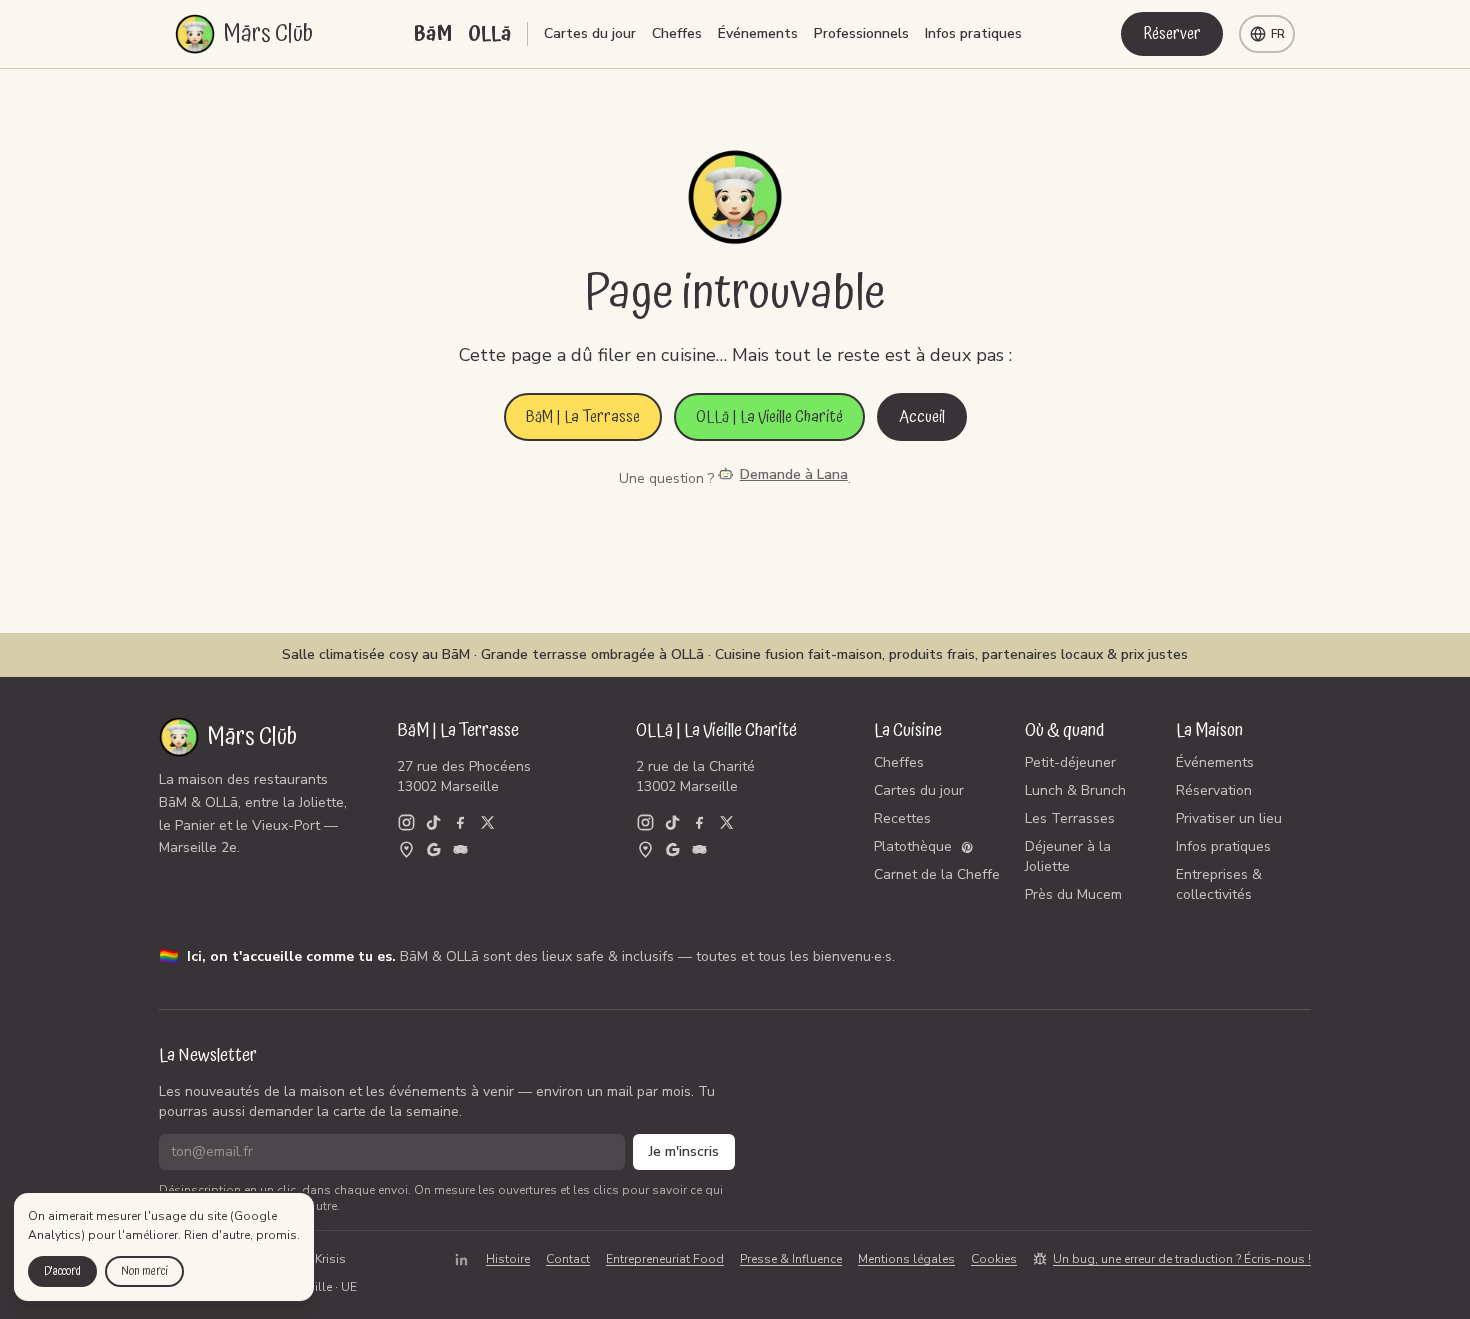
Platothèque (913, 846)
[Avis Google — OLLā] (672, 849)
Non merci (144, 1271)
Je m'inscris (684, 1151)
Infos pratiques (973, 33)
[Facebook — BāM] (460, 822)
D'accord (62, 1271)
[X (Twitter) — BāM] (487, 822)
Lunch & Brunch (1075, 790)
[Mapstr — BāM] (406, 849)
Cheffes (677, 33)
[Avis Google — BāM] (433, 849)
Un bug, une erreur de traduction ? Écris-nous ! (1182, 1259)
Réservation (1214, 790)
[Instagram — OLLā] (645, 822)
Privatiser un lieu (1229, 818)
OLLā (489, 34)
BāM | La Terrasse (583, 417)
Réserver (1172, 34)
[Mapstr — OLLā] (645, 849)
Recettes (902, 818)
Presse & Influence (791, 1259)
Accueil (922, 417)
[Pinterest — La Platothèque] (967, 847)
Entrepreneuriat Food (665, 1259)
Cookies (994, 1259)
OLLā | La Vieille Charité (769, 417)
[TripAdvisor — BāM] (460, 849)
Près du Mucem (1073, 894)
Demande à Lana (793, 474)
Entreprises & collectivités (1219, 884)
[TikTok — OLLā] (672, 822)
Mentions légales (906, 1259)
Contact (568, 1259)
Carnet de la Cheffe (937, 874)
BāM (432, 34)
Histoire (508, 1259)
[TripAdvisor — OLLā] (699, 849)
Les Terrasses (1070, 818)
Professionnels (861, 33)
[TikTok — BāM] (433, 822)
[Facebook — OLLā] (699, 822)
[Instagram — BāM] (406, 822)
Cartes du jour (590, 33)
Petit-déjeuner (1070, 762)
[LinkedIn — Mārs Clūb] (461, 1259)
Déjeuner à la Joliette (1068, 856)
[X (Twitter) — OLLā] (726, 822)
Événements (758, 33)
